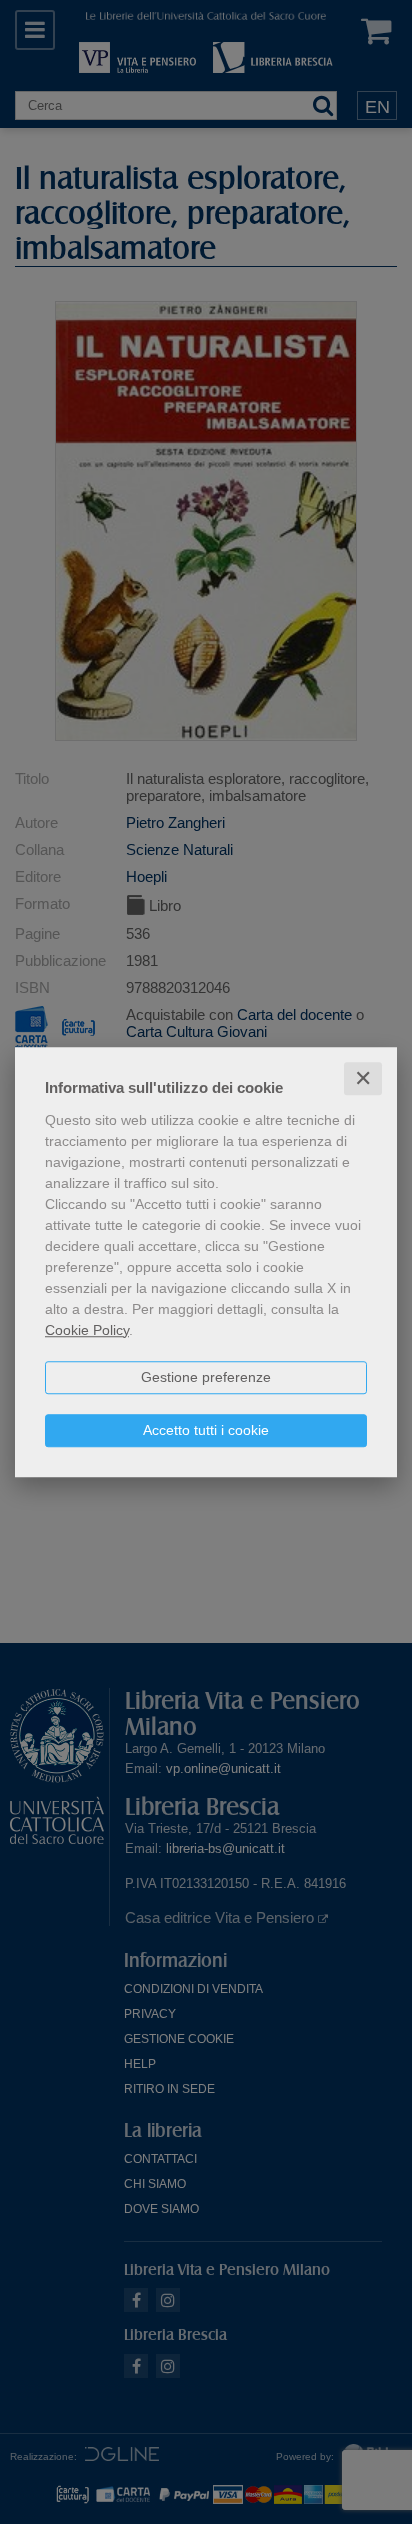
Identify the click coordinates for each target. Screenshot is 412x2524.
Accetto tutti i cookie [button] (206, 1430)
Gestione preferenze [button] (206, 1377)
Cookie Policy (87, 1330)
